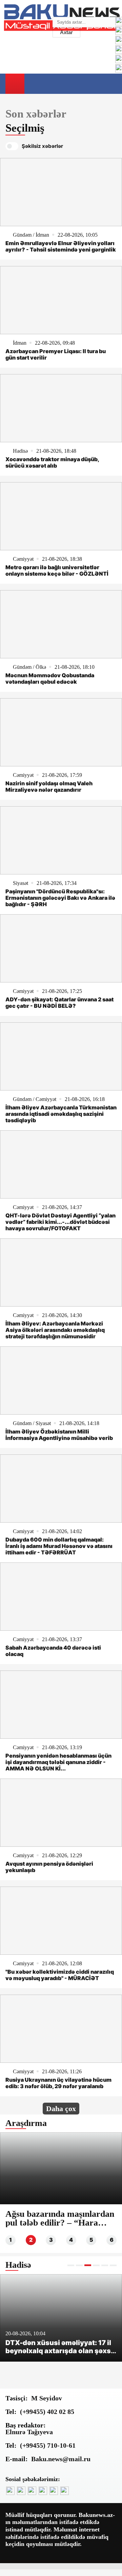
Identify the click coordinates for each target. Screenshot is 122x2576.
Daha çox (61, 2109)
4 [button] (71, 2240)
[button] (71, 2265)
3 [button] (51, 2240)
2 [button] (31, 2240)
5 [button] (91, 2240)
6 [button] (112, 2240)
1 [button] (11, 2240)
